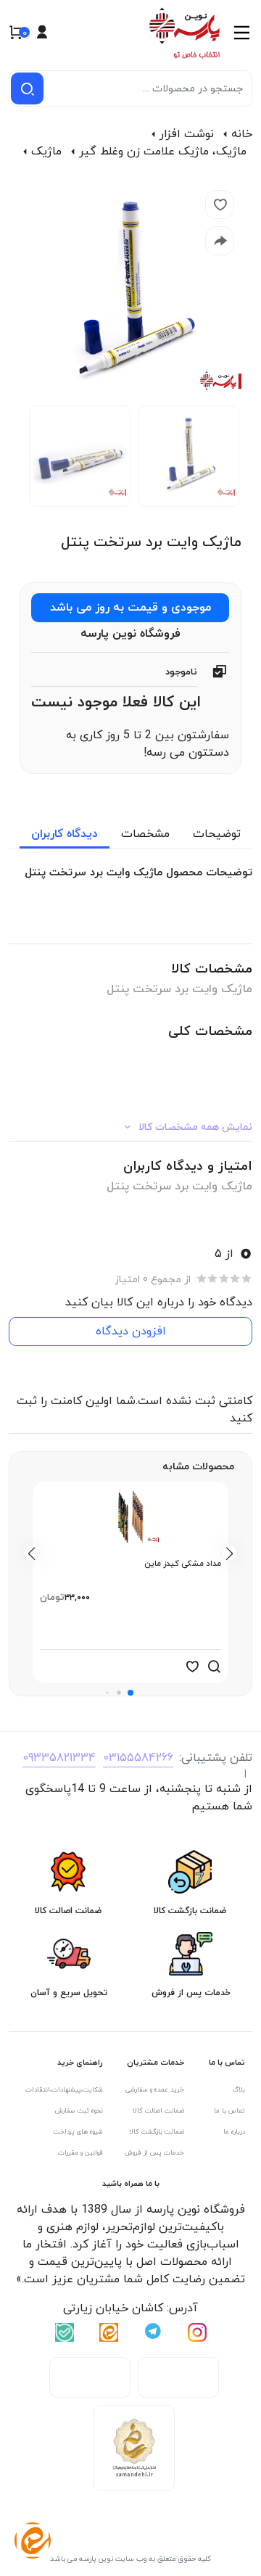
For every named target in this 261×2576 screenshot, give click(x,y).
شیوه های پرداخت (78, 2132)
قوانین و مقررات (80, 2153)
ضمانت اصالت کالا (158, 2111)
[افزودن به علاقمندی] (192, 1667)
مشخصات (145, 834)
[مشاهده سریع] (214, 1667)
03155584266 (138, 1758)
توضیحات (217, 834)
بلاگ (239, 2090)
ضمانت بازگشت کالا (157, 2132)
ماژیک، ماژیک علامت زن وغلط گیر (163, 152)
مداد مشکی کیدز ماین (183, 1564)
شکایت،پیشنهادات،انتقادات (64, 2090)
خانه (242, 134)
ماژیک (46, 152)
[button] (130, 1693)
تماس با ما (229, 2111)
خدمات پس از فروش (154, 2153)
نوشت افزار (187, 134)
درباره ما (234, 2132)
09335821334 (59, 1758)
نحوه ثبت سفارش (79, 2111)
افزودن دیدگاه (131, 1332)
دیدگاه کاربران (65, 834)
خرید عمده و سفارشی (155, 2090)
